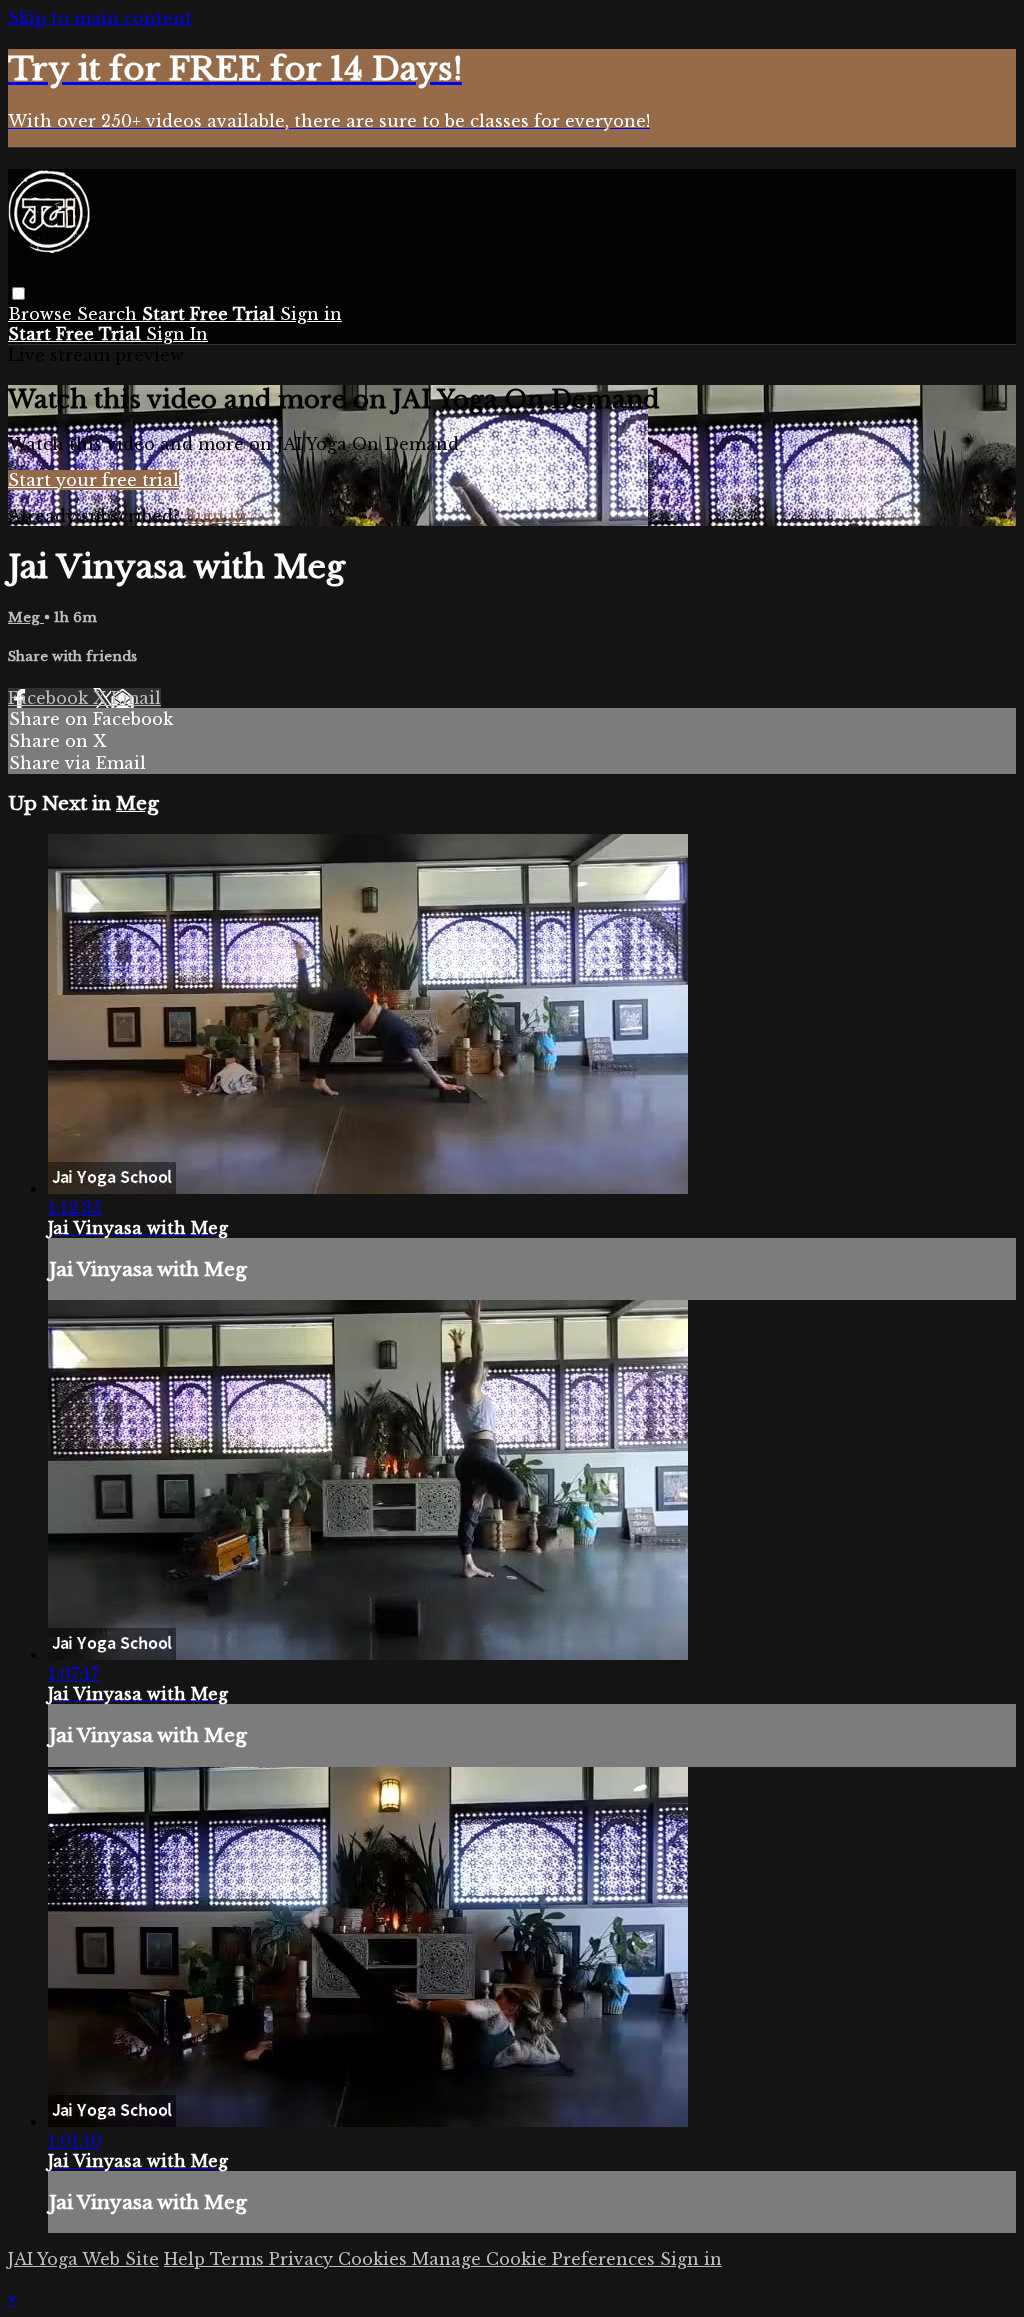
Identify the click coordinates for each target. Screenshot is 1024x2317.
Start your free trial (93, 480)
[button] (18, 293)
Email (136, 698)
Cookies (375, 2259)
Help (187, 2259)
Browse (42, 314)
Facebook (50, 698)
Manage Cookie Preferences (536, 2259)
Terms (239, 2259)
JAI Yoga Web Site (83, 2259)
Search (109, 314)
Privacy (303, 2259)
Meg (26, 617)
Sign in (311, 314)
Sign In (177, 334)
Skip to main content (100, 18)
